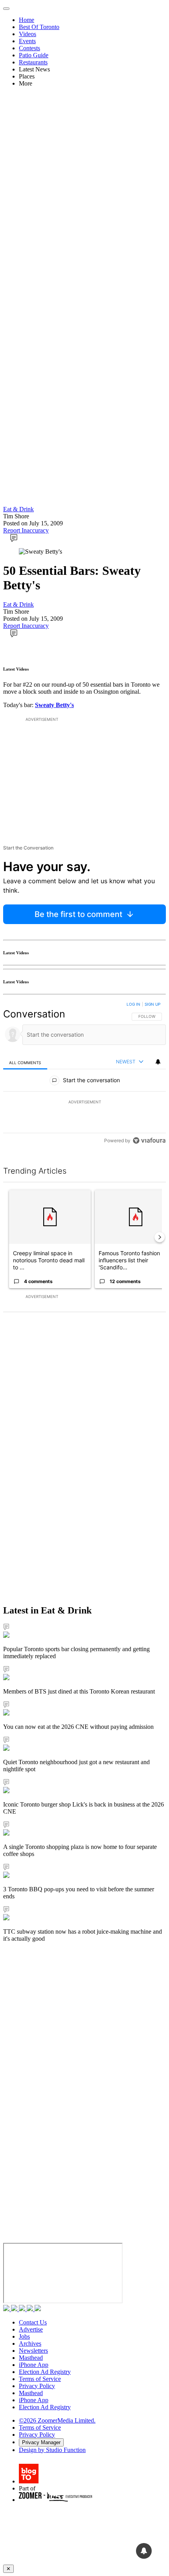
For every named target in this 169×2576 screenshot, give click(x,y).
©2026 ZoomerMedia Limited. (57, 2420)
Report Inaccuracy (26, 530)
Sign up (152, 1004)
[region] (84, 1074)
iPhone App (34, 2365)
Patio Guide (34, 55)
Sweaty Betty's (54, 705)
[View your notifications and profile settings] (158, 1062)
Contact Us (33, 2322)
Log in (133, 1004)
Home (27, 20)
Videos (28, 34)
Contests (29, 48)
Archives (30, 2344)
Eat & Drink (18, 509)
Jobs (24, 2336)
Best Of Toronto (39, 27)
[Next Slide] (160, 1237)
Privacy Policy (37, 2386)
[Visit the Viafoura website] (149, 1140)
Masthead (31, 2358)
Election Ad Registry (45, 2372)
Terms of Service (40, 2379)
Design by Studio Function (52, 2450)
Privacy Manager (41, 2442)
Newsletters (33, 2351)
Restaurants (33, 62)
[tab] (25, 1062)
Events (27, 41)
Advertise (31, 2329)
